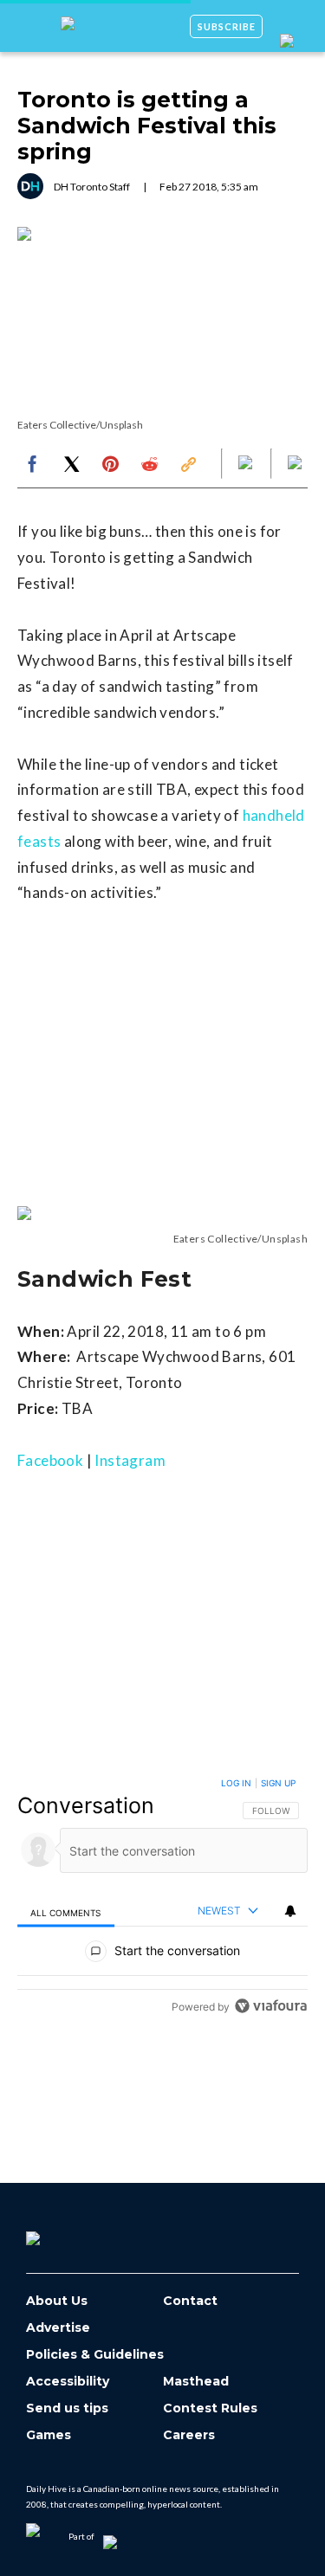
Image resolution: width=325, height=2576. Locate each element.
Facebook (50, 1460)
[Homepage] (62, 2232)
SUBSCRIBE (227, 26)
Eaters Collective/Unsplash (80, 425)
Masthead (196, 2382)
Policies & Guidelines (95, 2355)
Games (49, 2435)
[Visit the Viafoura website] (271, 2006)
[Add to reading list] (296, 464)
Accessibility (68, 2382)
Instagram (130, 1460)
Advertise (58, 2328)
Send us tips (67, 2408)
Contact (190, 2301)
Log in (236, 1783)
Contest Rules (210, 2408)
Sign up (278, 1783)
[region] (162, 1898)
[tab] (66, 1911)
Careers (189, 2435)
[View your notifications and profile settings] (290, 1911)
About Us (57, 2301)
